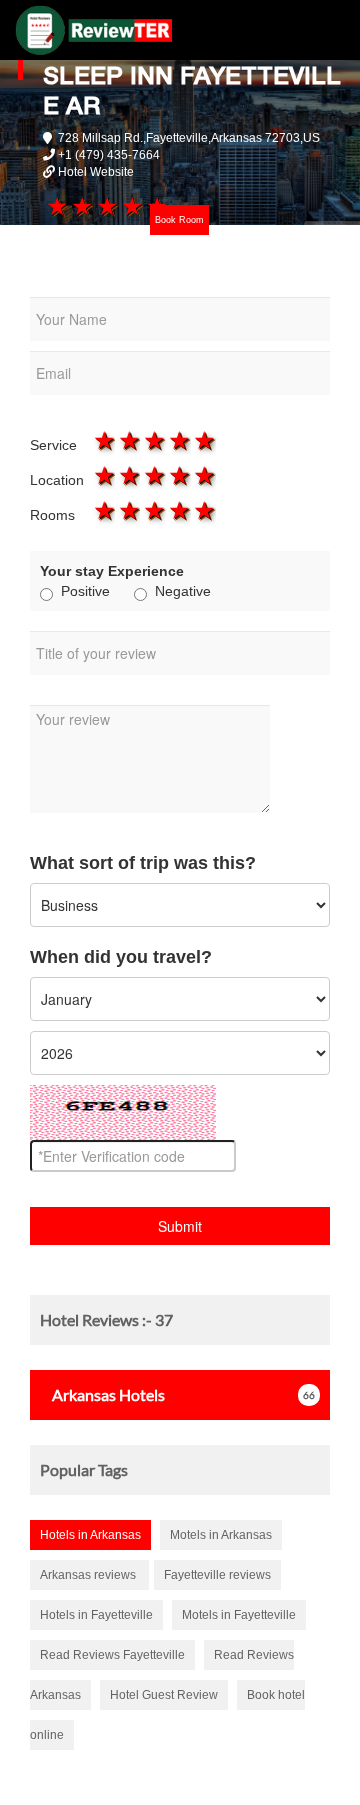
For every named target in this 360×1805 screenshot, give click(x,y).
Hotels (108, 1394)
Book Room (179, 220)
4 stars (131, 206)
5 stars (203, 440)
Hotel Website (96, 172)
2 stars (80, 206)
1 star (55, 206)
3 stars (105, 206)
